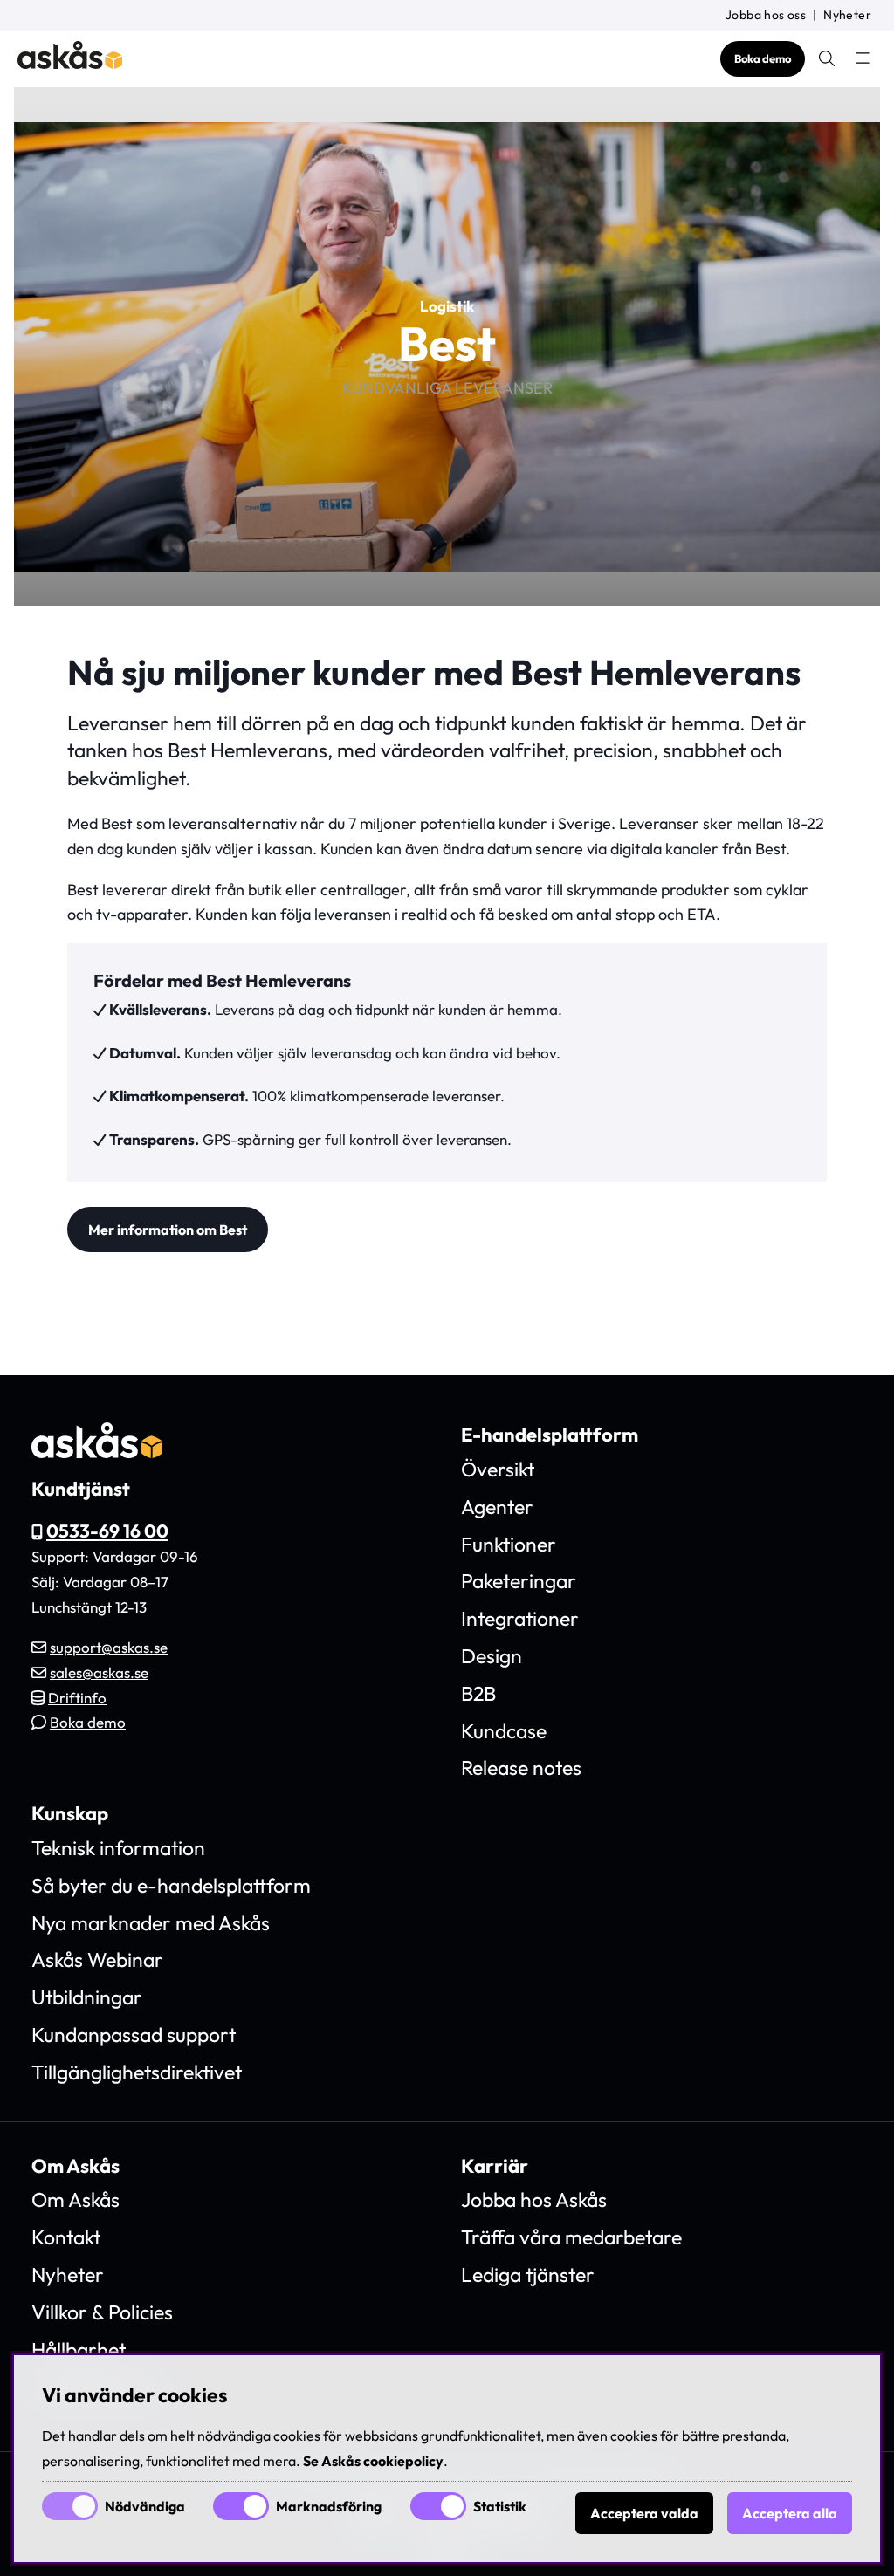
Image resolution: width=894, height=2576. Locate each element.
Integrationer (520, 1618)
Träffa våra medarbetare (571, 2237)
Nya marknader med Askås (151, 1923)
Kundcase (504, 1731)
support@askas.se (109, 1647)
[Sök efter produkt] (827, 58)
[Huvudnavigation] (863, 58)
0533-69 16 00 (107, 1531)
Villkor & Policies (102, 2312)
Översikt (498, 1469)
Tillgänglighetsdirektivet (137, 2072)
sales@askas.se (99, 1672)
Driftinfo (77, 1698)
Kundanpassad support (134, 2035)
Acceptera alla (790, 2513)
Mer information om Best (168, 1230)
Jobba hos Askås (534, 2199)
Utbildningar (87, 1997)
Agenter (497, 1507)
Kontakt (66, 2237)
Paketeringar (519, 1581)
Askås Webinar (97, 1959)
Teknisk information (118, 1848)
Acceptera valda (644, 2513)
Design (492, 1656)
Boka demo (763, 58)
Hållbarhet (79, 2350)
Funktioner (509, 1544)
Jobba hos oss (766, 15)
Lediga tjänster (528, 2275)
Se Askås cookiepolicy (373, 2461)
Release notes (521, 1768)
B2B (478, 1693)
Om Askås (76, 2199)
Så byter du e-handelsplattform (171, 1885)
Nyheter (847, 15)
